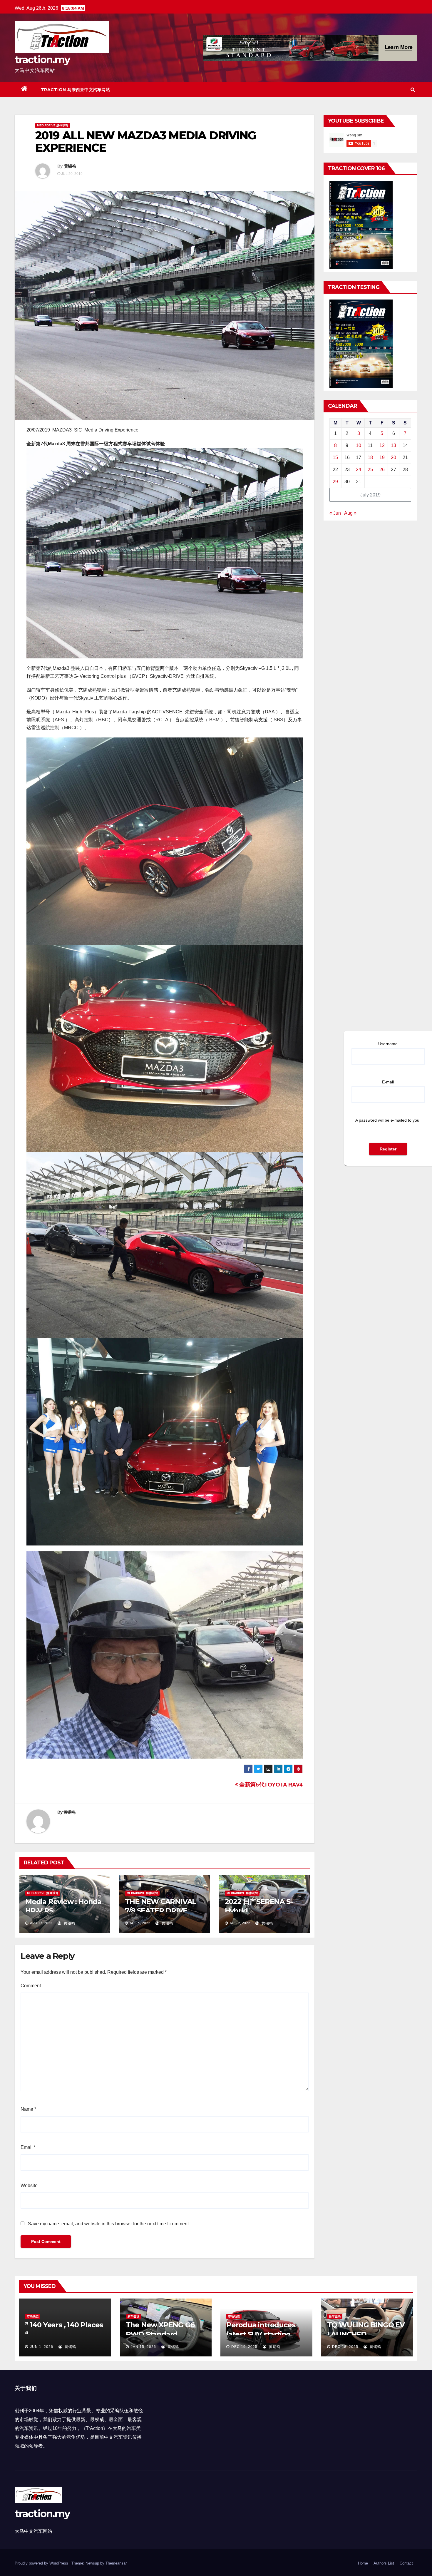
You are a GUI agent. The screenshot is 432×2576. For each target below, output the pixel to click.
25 (370, 470)
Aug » (350, 513)
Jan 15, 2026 (143, 2347)
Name (28, 2109)
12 (382, 445)
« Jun (335, 513)
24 (359, 470)
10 (359, 445)
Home (363, 2563)
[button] (413, 90)
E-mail (388, 1082)
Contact (406, 2563)
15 (335, 458)
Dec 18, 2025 (345, 2347)
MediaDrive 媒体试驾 (53, 125)
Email (28, 2147)
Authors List (384, 2563)
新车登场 (133, 2316)
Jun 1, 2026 (42, 2347)
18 (370, 458)
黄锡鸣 (70, 166)
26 (382, 470)
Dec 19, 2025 (244, 2347)
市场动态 (33, 2316)
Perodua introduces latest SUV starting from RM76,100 (261, 2334)
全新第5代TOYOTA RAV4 (270, 1785)
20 (394, 458)
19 (382, 458)
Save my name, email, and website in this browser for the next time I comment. (109, 2224)
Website (29, 2186)
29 (335, 482)
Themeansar (116, 2563)
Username (388, 1044)
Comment (31, 1986)
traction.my (42, 60)
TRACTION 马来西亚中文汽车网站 (76, 90)
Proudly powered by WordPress (42, 2563)
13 (394, 445)
